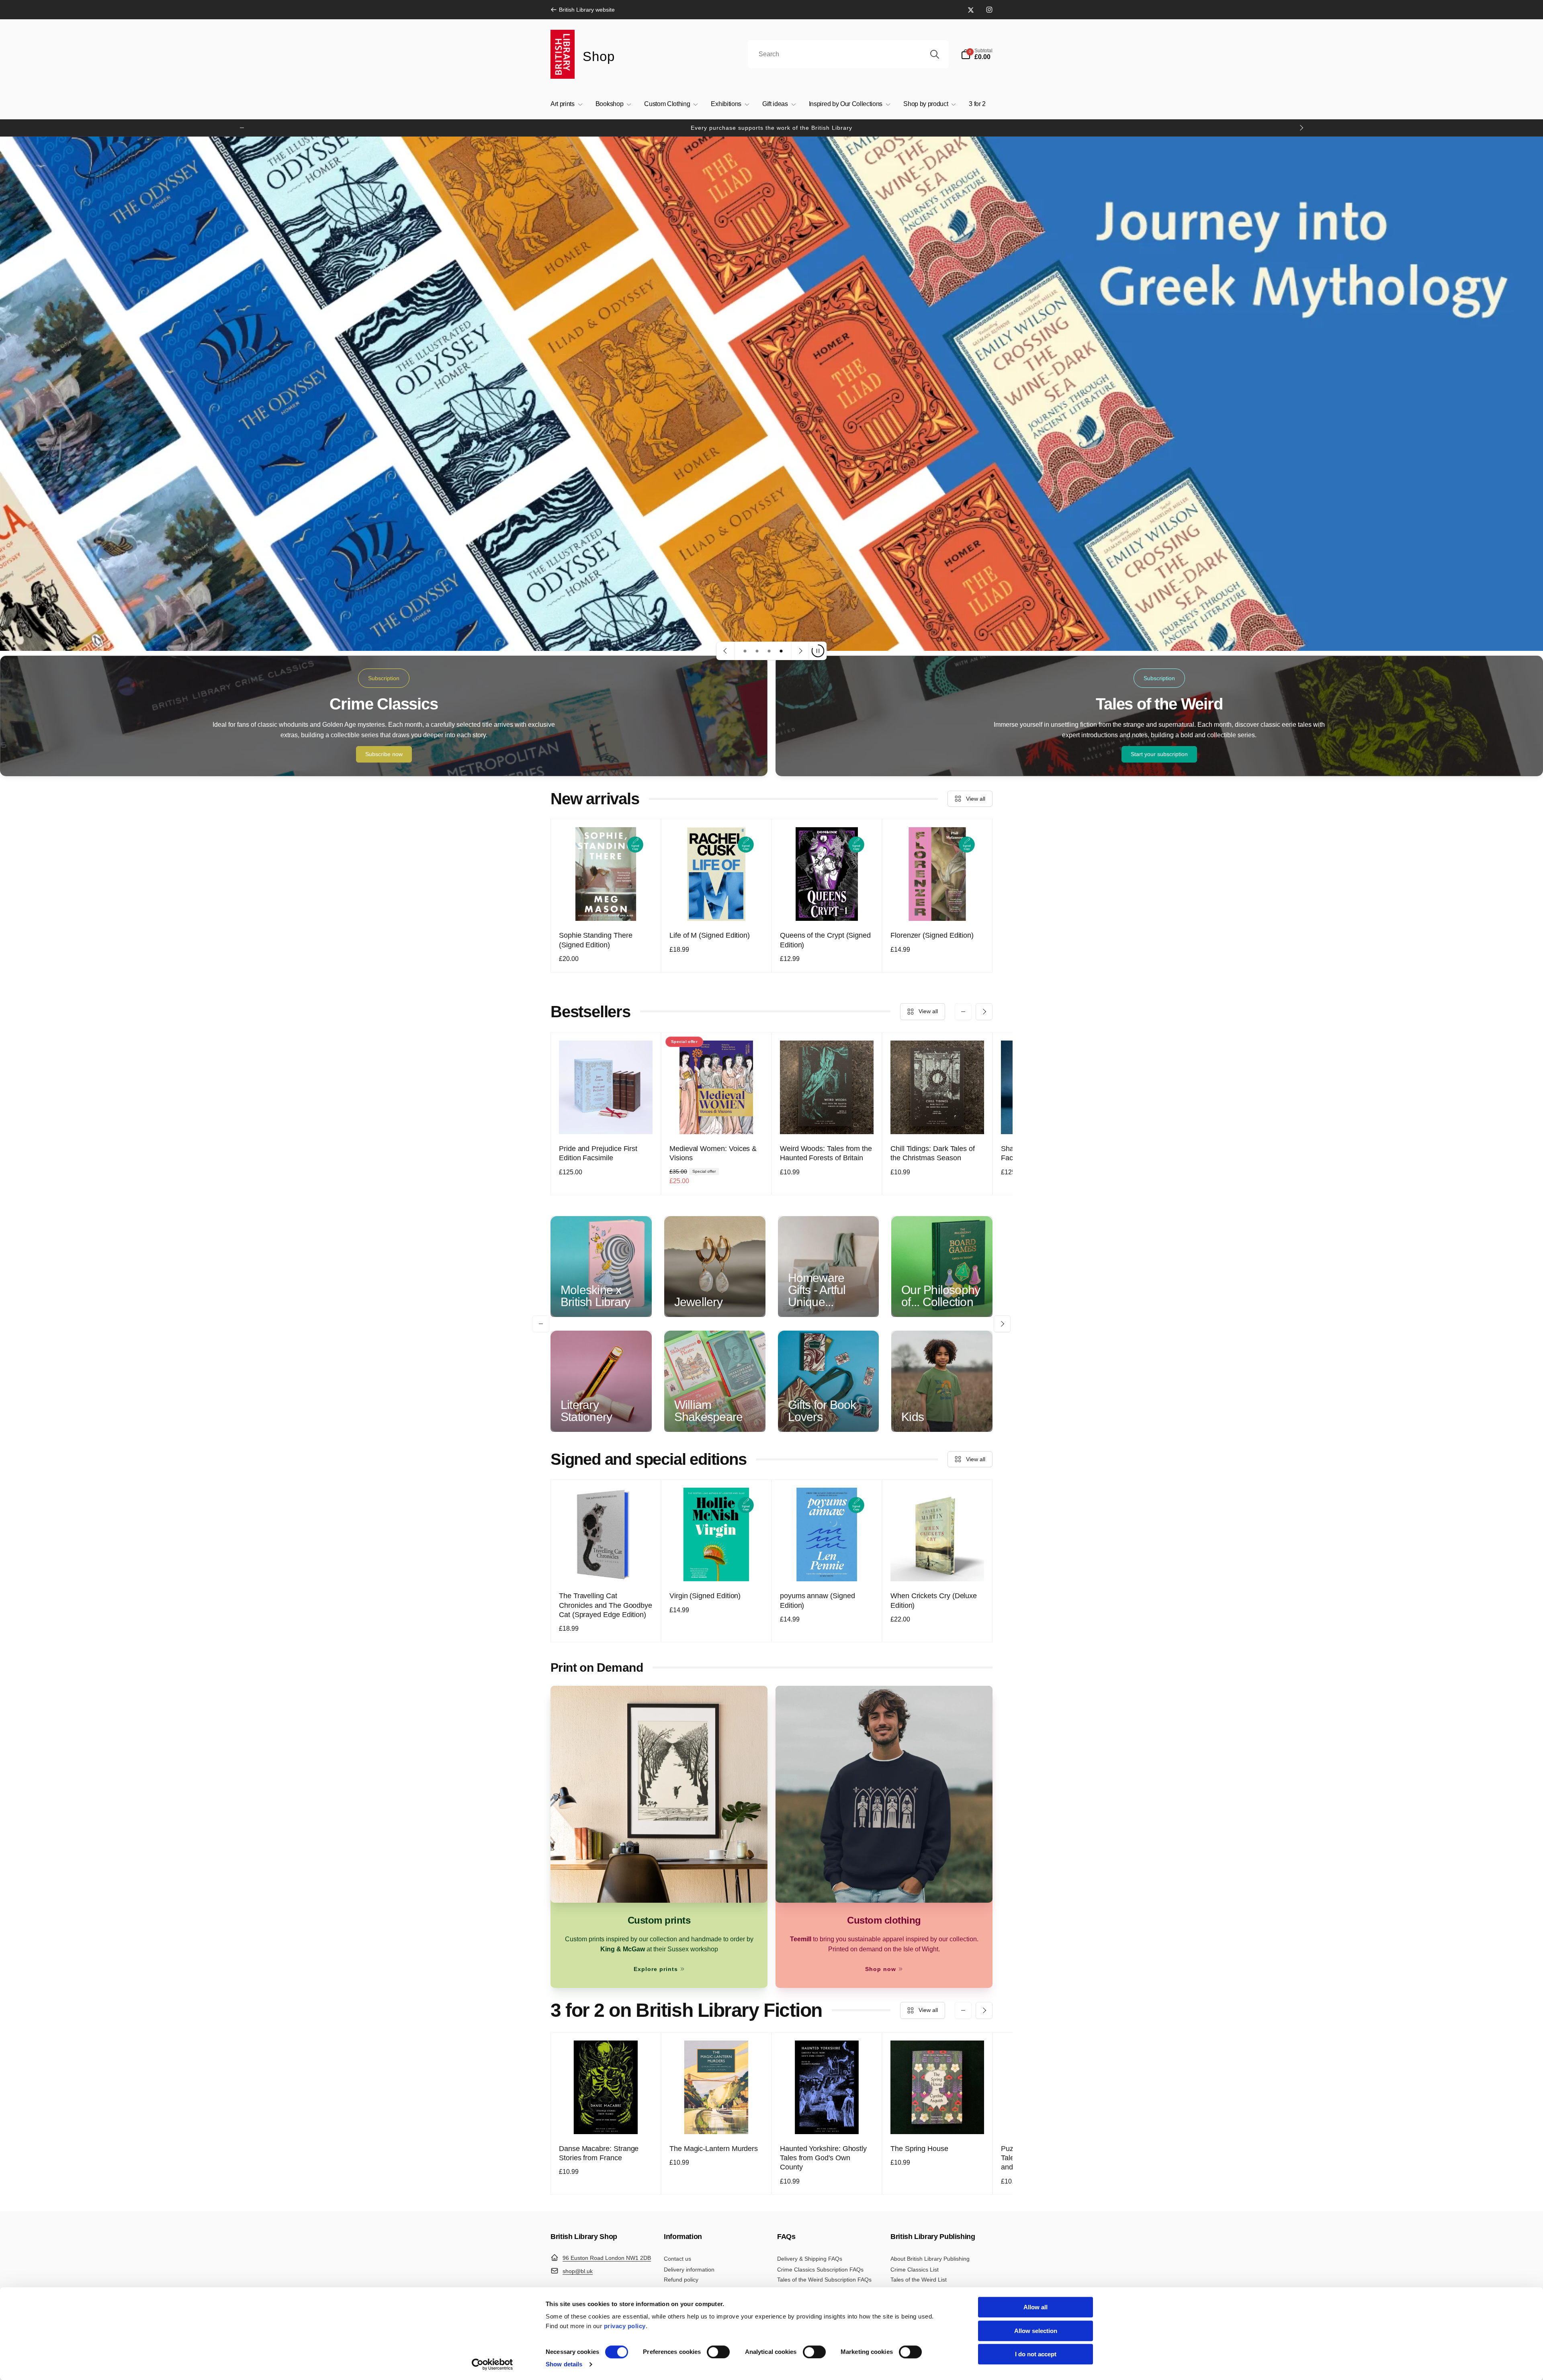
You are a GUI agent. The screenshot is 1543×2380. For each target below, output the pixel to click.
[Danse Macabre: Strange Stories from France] (606, 2119)
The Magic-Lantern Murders (714, 2149)
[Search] (935, 54)
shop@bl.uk (578, 2271)
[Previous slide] (726, 651)
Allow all (1035, 2307)
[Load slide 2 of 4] (757, 651)
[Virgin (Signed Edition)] (717, 1566)
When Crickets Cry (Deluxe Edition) (934, 1600)
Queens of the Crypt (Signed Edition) (825, 940)
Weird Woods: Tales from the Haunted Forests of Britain (826, 1153)
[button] (977, 54)
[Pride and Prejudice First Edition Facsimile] (606, 1119)
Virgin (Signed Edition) (705, 1596)
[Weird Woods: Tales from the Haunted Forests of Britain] (827, 1119)
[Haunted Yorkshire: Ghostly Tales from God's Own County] (827, 2119)
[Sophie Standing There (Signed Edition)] (606, 906)
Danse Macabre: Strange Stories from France (599, 2153)
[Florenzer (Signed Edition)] (938, 906)
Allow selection (1036, 2331)
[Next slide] (800, 651)
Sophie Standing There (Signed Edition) (596, 940)
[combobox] (848, 54)
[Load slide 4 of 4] (781, 651)
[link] (583, 10)
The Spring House (919, 2149)
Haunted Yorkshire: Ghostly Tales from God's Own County (823, 2158)
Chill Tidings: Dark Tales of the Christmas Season (933, 1153)
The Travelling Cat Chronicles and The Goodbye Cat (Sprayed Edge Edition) (606, 1605)
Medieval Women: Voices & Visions (713, 1153)
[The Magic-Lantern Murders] (717, 2119)
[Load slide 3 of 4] (769, 651)
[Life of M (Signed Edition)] (717, 906)
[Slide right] (1301, 128)
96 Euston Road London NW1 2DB (607, 2258)
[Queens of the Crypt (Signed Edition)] (827, 906)
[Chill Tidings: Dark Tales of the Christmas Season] (938, 1119)
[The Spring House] (938, 2119)
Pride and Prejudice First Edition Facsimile (598, 1153)
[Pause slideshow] (818, 651)
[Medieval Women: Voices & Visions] (717, 1119)
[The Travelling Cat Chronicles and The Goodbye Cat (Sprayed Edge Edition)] (606, 1566)
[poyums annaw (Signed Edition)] (827, 1566)
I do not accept (1036, 2354)
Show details (564, 2364)
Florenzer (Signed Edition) (932, 935)
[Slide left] (242, 128)
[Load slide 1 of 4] (745, 651)
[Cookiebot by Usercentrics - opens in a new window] (492, 2364)
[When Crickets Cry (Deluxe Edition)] (938, 1566)
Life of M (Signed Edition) (710, 935)
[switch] (718, 2352)
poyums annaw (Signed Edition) (818, 1600)
